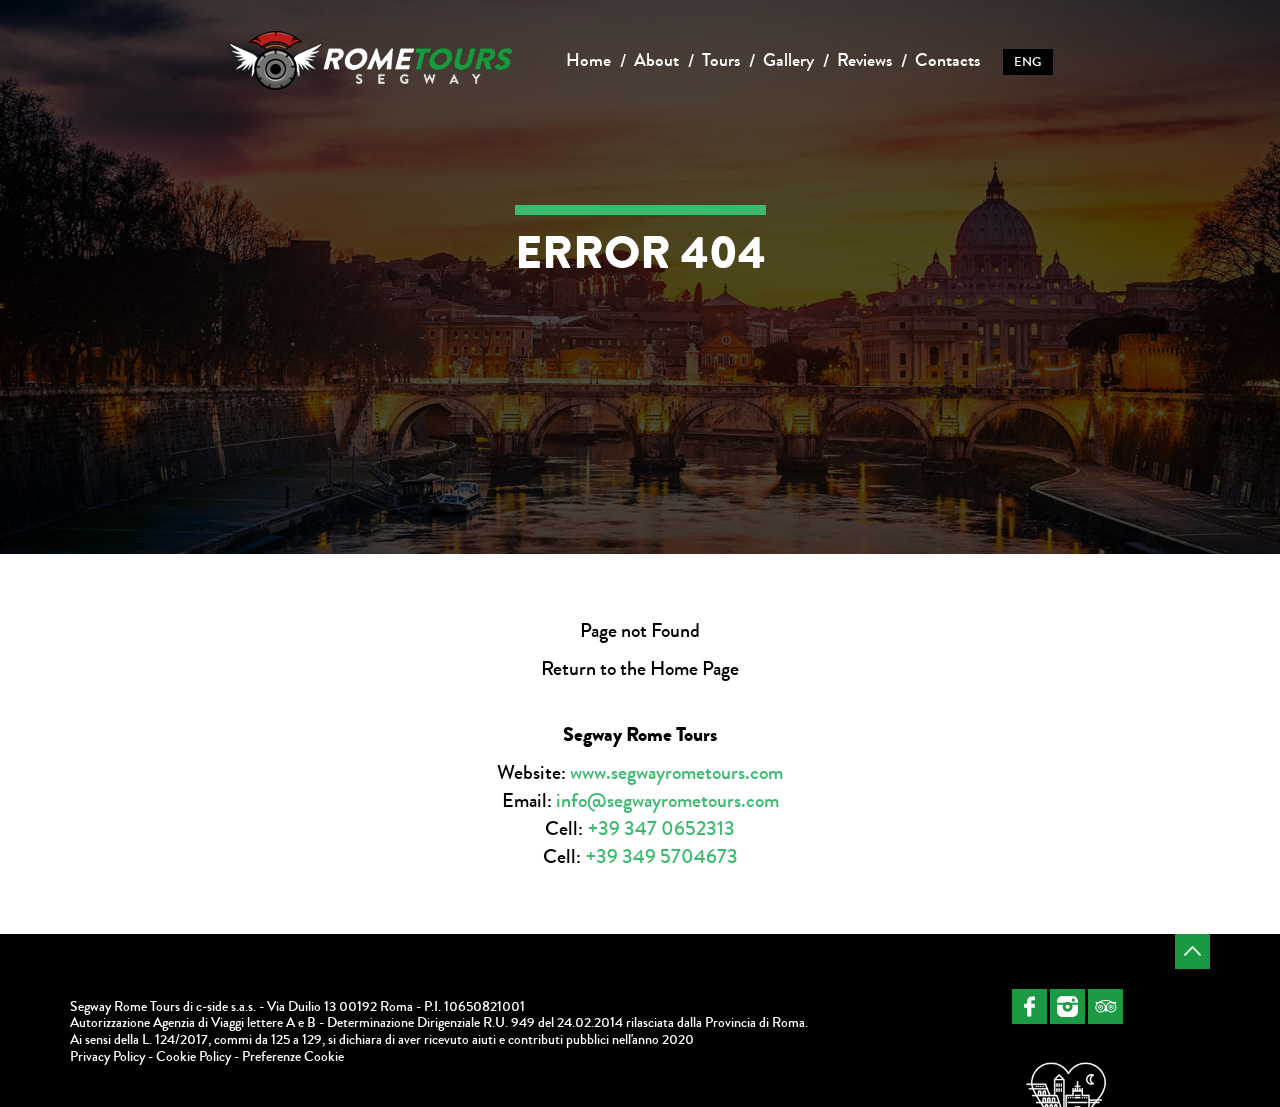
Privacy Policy (107, 1057)
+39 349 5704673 (661, 856)
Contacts (947, 60)
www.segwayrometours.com (676, 772)
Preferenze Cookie (293, 1057)
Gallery (788, 60)
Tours (721, 60)
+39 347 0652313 (661, 828)
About (656, 60)
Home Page (694, 668)
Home (588, 60)
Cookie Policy (193, 1057)
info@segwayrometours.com (667, 800)
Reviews (864, 60)
